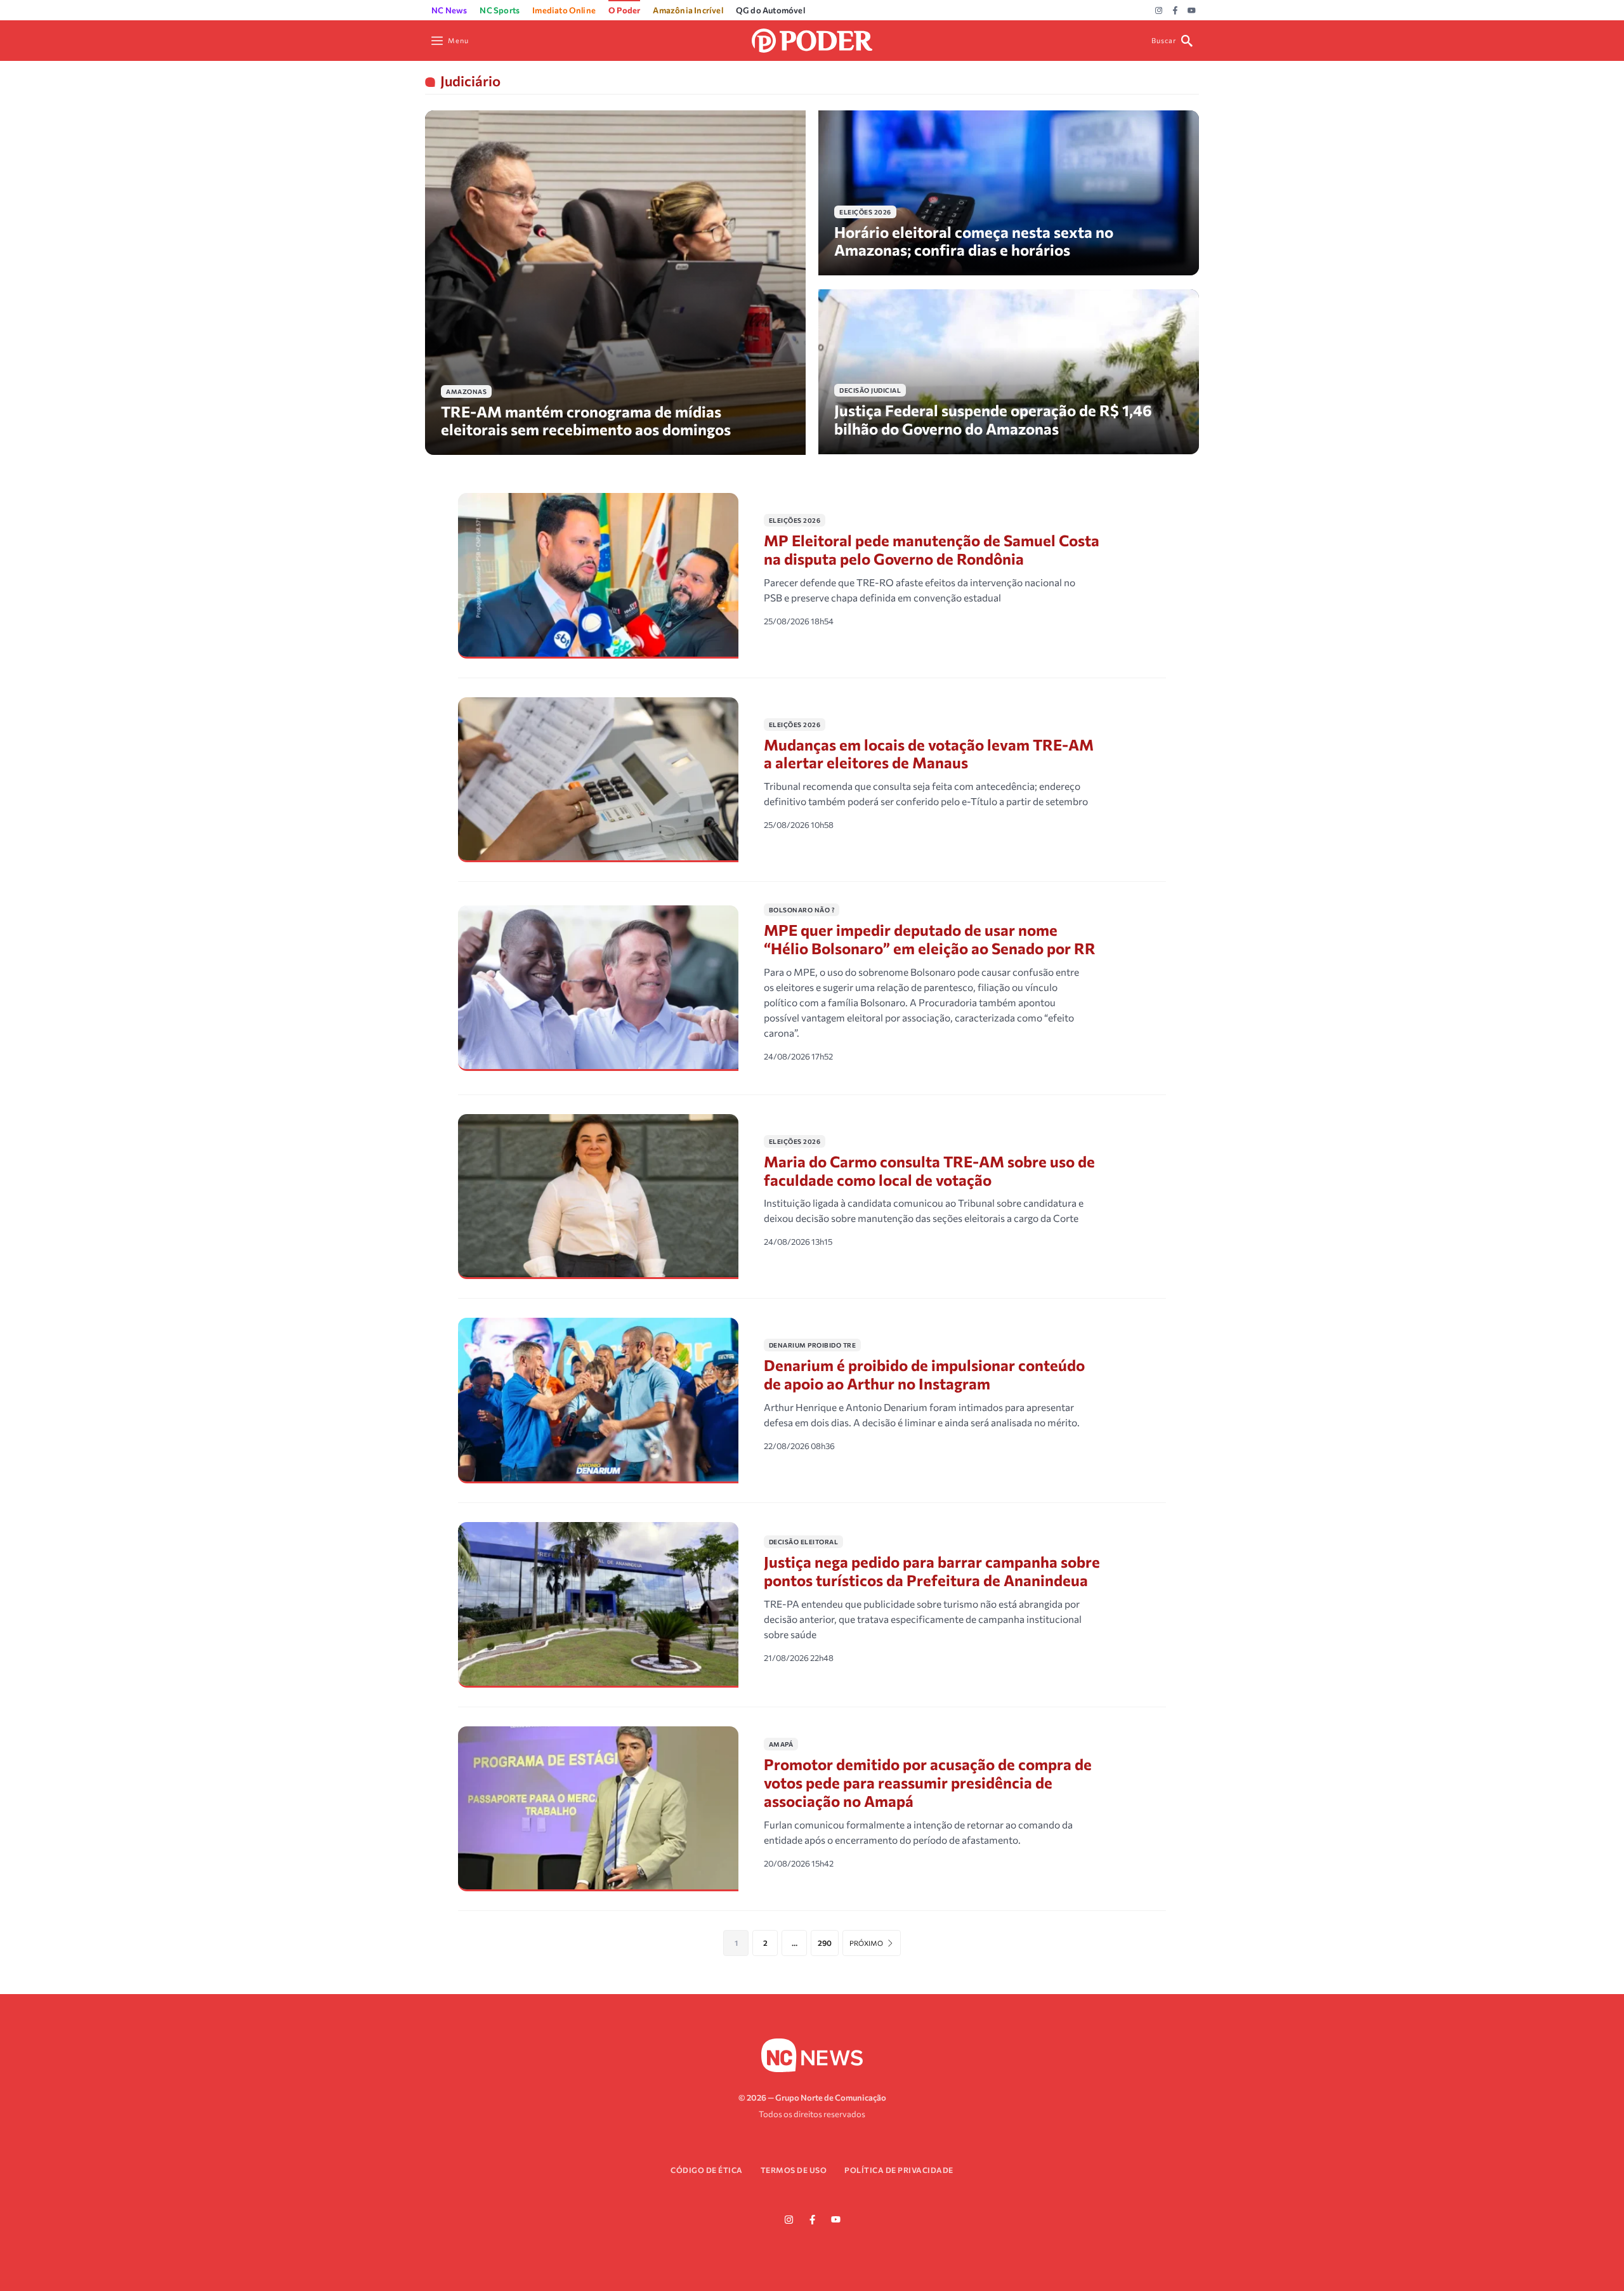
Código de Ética (707, 2170)
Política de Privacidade (899, 2170)
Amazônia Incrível (688, 10)
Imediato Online (564, 10)
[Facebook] (1175, 11)
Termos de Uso (794, 2170)
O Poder (624, 10)
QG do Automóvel (770, 10)
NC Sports (500, 10)
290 (825, 1943)
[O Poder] (812, 39)
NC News (449, 10)
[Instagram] (1159, 11)
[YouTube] (1192, 11)
